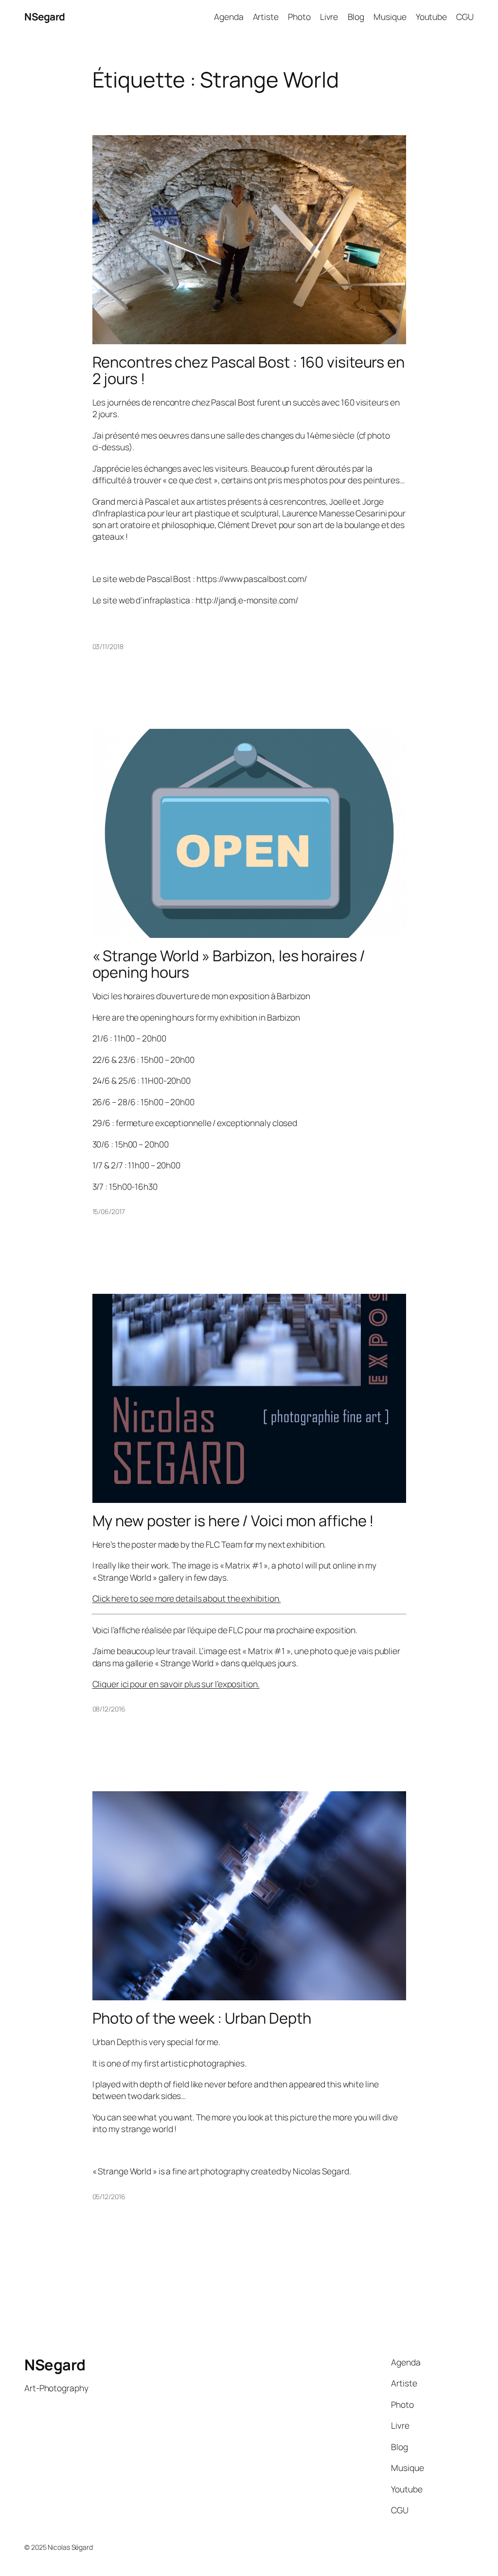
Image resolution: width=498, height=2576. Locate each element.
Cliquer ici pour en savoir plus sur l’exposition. (176, 1684)
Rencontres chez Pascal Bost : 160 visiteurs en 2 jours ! (249, 370)
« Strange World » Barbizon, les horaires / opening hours (229, 964)
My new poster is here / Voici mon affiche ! (233, 1521)
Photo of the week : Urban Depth (202, 2018)
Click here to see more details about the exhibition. (187, 1598)
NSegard (45, 17)
